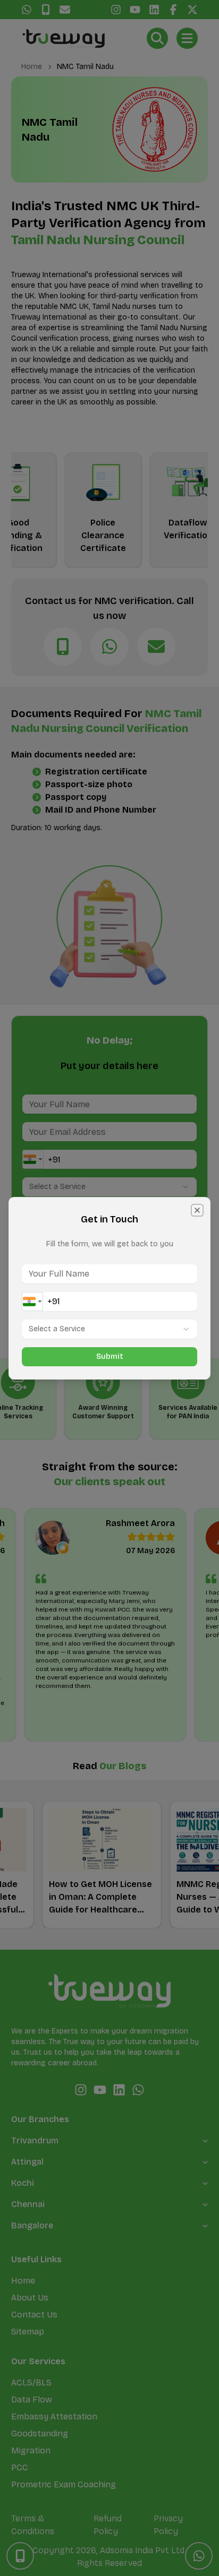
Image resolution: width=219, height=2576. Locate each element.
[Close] (197, 1210)
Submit (110, 1356)
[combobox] (32, 1302)
